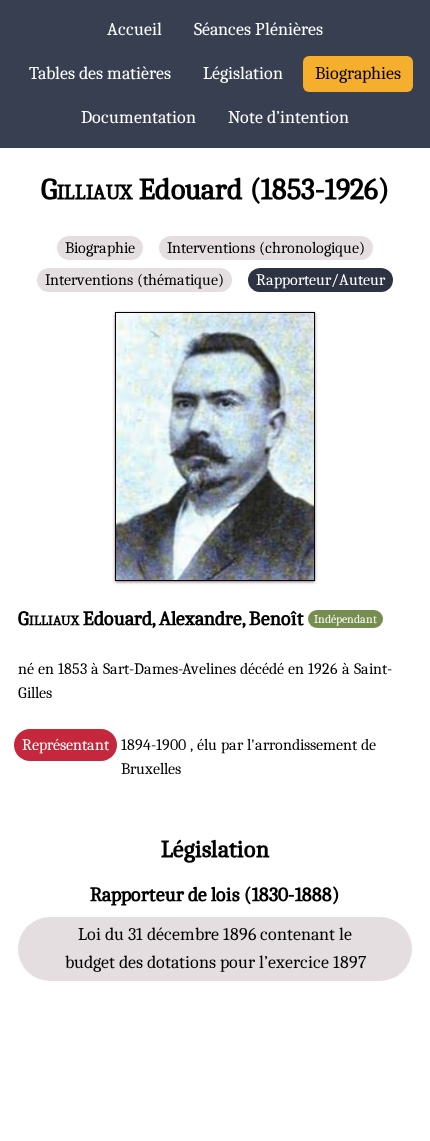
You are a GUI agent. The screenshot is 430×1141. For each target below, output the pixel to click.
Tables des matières (100, 73)
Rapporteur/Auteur (320, 280)
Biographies (358, 73)
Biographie (100, 248)
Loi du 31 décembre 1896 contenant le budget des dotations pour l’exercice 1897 (215, 948)
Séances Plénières (258, 29)
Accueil (134, 29)
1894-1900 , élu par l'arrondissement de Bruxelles (199, 757)
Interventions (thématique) (134, 280)
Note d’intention (288, 117)
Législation (243, 73)
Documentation (138, 117)
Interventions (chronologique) (266, 248)
